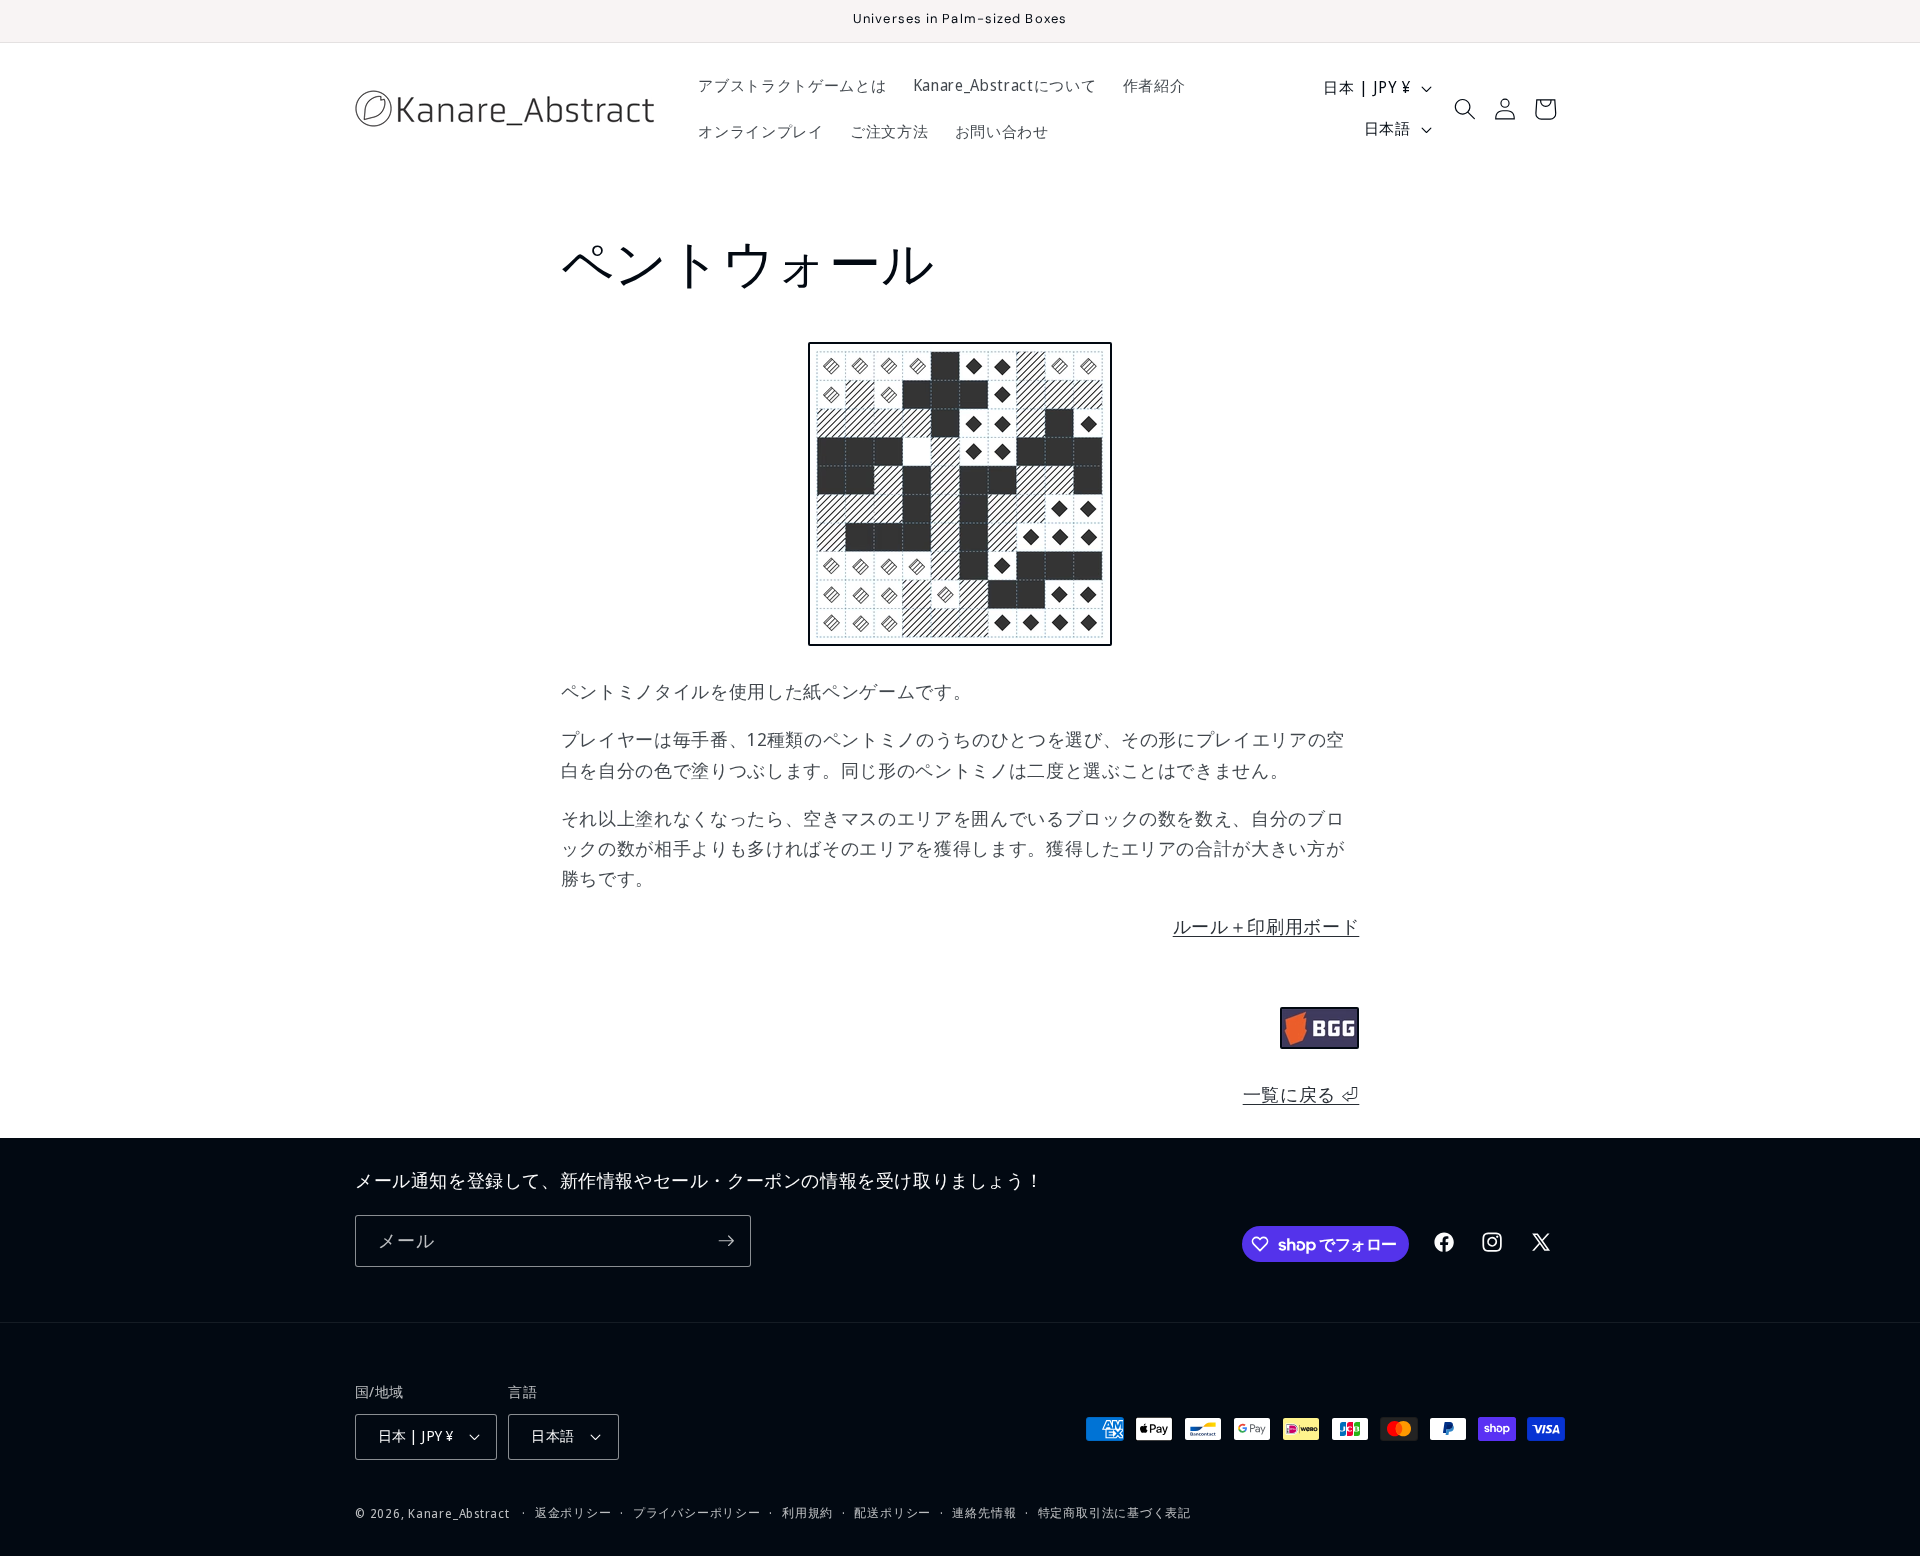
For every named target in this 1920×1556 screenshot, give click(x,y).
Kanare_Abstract (459, 1513)
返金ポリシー (573, 1512)
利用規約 (807, 1512)
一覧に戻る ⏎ (1301, 1094)
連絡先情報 (984, 1512)
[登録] (726, 1241)
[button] (1464, 109)
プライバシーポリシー (697, 1512)
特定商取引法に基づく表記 (1114, 1512)
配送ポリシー (892, 1512)
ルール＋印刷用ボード (1266, 926)
